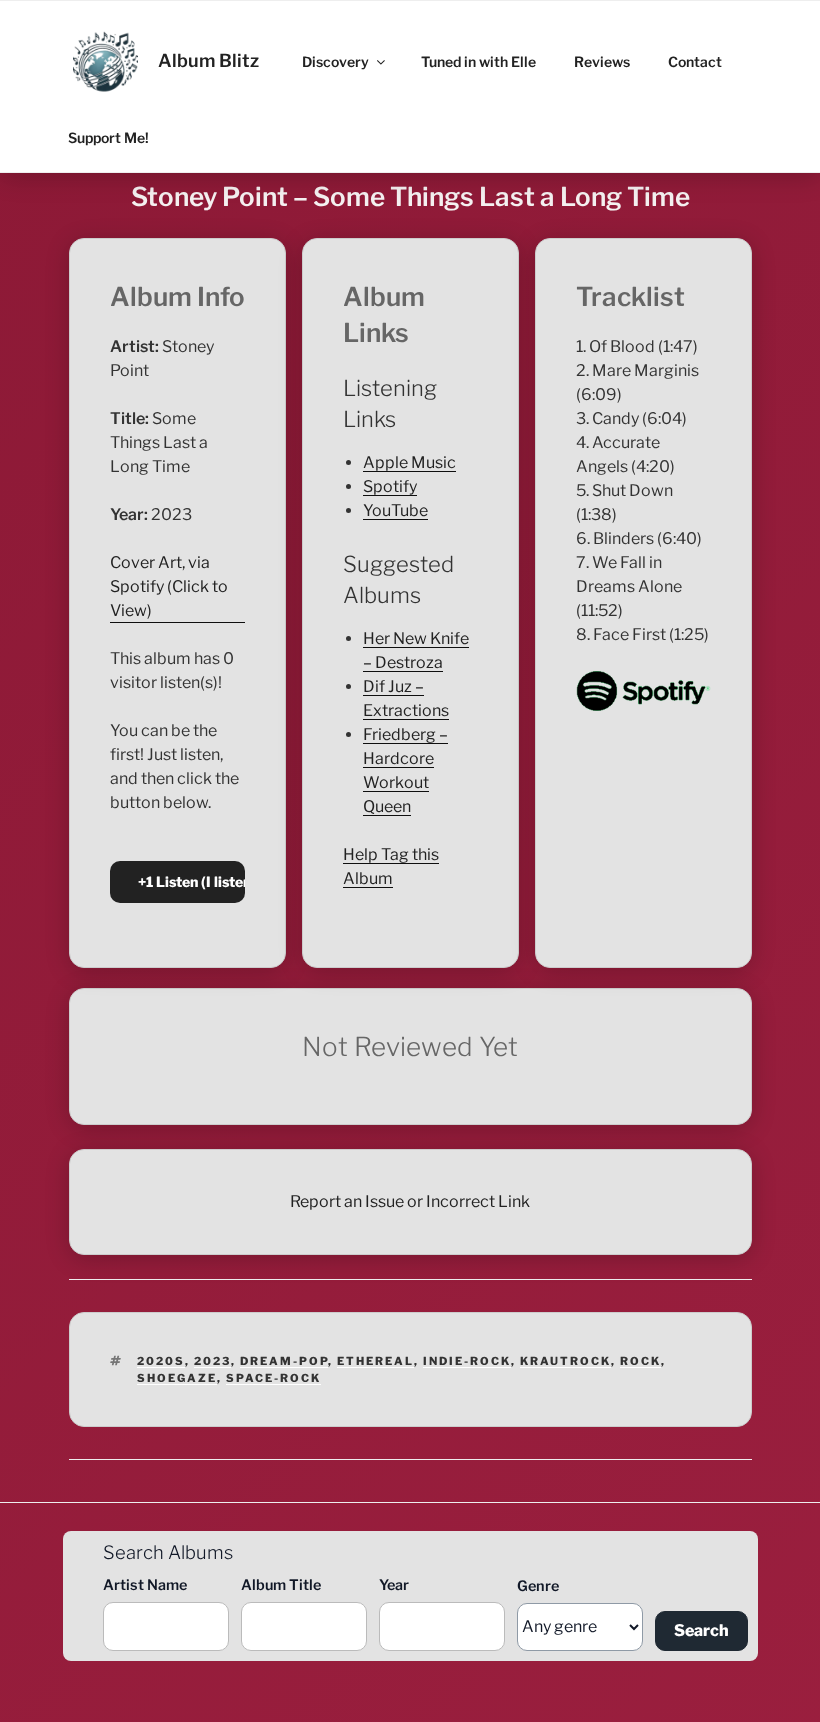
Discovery (335, 61)
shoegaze (177, 1378)
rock (640, 1361)
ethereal (375, 1361)
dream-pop (284, 1361)
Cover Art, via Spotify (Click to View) (169, 586)
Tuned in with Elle (478, 61)
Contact (695, 61)
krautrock (565, 1361)
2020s (161, 1361)
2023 (212, 1361)
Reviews (602, 61)
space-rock (273, 1378)
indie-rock (467, 1361)
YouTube (395, 510)
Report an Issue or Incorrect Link (410, 1201)
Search (701, 1630)
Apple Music (409, 462)
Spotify (390, 486)
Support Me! (108, 137)
